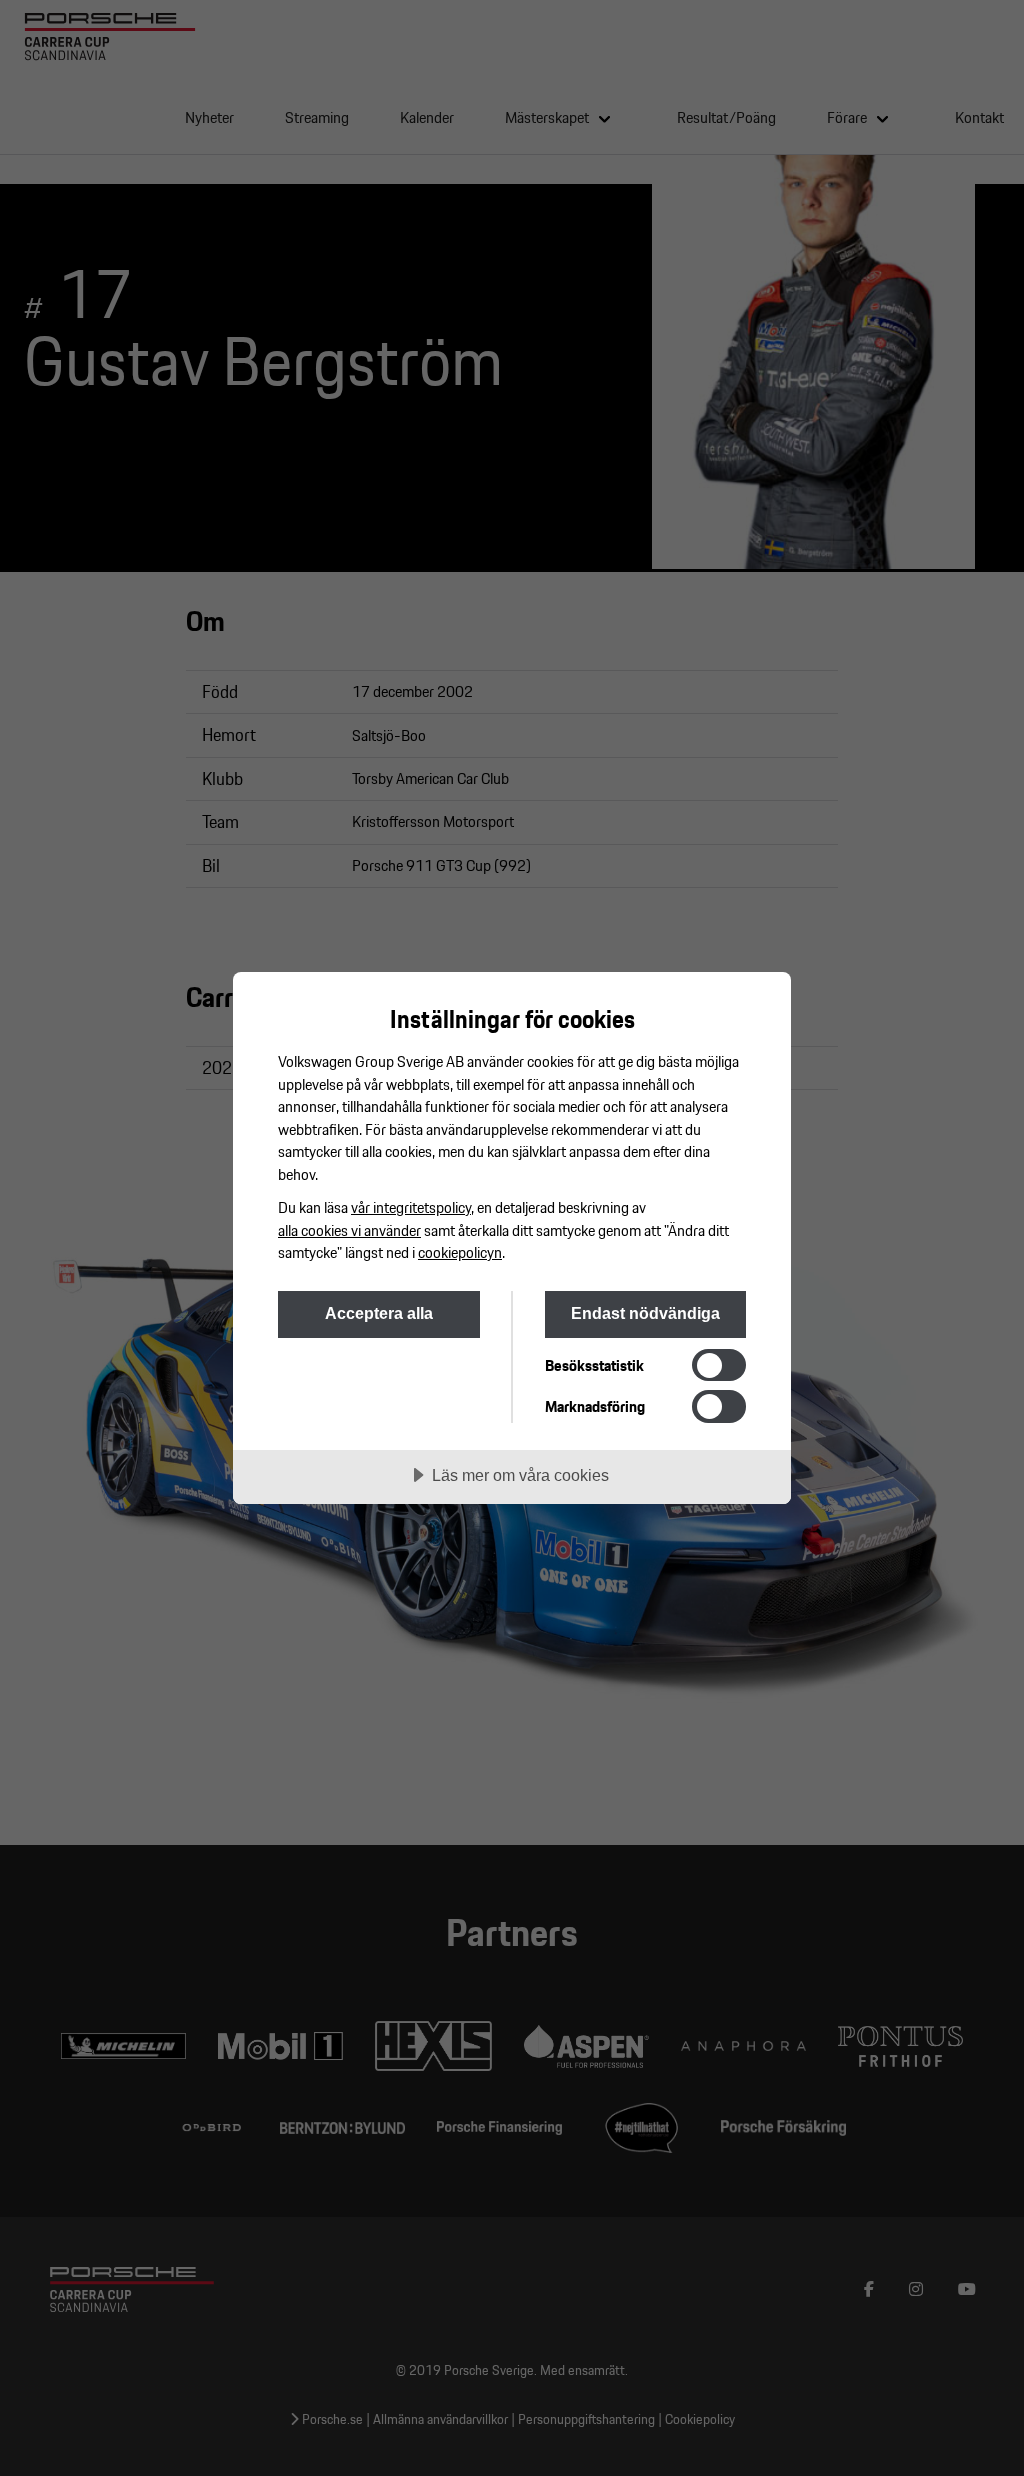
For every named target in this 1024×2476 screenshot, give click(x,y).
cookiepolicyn (460, 1252)
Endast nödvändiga (645, 1313)
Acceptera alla (379, 1313)
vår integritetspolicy (411, 1207)
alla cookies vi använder (349, 1230)
